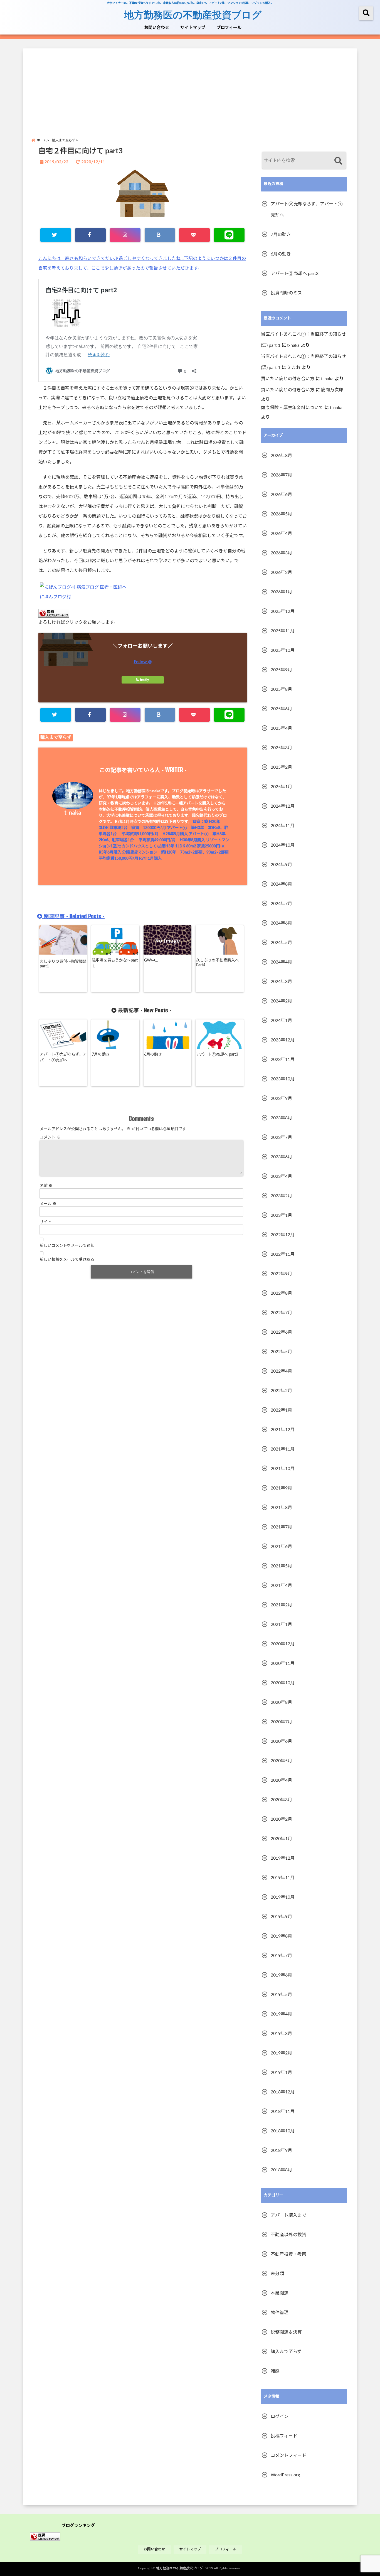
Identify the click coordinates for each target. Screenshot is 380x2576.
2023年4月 (281, 1176)
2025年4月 (281, 728)
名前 (46, 1186)
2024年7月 (281, 904)
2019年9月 (281, 1917)
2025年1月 (281, 787)
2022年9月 (281, 1274)
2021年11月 (283, 1449)
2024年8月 (281, 884)
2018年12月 (283, 2092)
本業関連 (280, 2293)
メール (48, 1204)
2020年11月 (283, 1663)
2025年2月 (281, 767)
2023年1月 (281, 1215)
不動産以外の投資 (288, 2235)
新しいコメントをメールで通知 (67, 1246)
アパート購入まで (288, 2215)
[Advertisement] (190, 87)
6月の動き (153, 1055)
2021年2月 (281, 1605)
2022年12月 (283, 1235)
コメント (50, 1137)
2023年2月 (281, 1196)
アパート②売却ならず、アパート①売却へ (63, 1057)
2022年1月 (281, 1410)
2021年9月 (281, 1488)
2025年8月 (281, 689)
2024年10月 (283, 845)
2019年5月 (281, 1995)
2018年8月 (281, 2170)
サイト (46, 1222)
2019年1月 (281, 2073)
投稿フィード (284, 2436)
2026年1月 (281, 592)
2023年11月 (283, 1060)
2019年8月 (281, 1936)
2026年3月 (281, 553)
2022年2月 (281, 1391)
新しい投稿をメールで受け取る (67, 1260)
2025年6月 (281, 709)
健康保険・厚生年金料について (292, 408)
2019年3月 (281, 2034)
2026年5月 (281, 514)
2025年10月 (283, 650)
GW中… (151, 960)
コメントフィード (288, 2455)
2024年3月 (281, 982)
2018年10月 (283, 2131)
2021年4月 (281, 1586)
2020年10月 (283, 1683)
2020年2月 (281, 1819)
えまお (294, 368)
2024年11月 (283, 826)
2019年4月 (281, 2014)
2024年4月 (281, 962)
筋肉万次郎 (332, 390)
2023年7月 (281, 1137)
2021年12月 (283, 1430)
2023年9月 (281, 1098)
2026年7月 (281, 475)
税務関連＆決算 (286, 2332)
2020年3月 (281, 1800)
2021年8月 (281, 1508)
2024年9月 (281, 865)
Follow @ (143, 662)
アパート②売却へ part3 (217, 1055)
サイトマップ (193, 28)
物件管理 (280, 2313)
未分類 (277, 2274)
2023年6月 (281, 1157)
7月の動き (101, 1055)
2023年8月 (281, 1118)
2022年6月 (281, 1332)
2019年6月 (281, 1975)
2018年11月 (283, 2112)
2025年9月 (281, 670)
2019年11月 (283, 1878)
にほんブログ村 (55, 597)
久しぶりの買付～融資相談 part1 (63, 964)
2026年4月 (281, 534)
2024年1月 (281, 1021)
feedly (144, 680)
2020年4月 (281, 1780)
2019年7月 (281, 1956)
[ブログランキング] (45, 2537)
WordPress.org (285, 2475)
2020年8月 (281, 1702)
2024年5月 (281, 943)
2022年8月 (281, 1293)
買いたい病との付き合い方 (288, 379)
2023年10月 (283, 1079)
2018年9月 (281, 2150)
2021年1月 (281, 1624)
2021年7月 (281, 1527)
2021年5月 (281, 1566)
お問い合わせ (157, 28)
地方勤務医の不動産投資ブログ (193, 14)
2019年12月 (283, 1858)
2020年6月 (281, 1741)
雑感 (275, 2371)
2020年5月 (281, 1761)
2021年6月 (281, 1547)
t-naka (73, 813)
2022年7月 (281, 1313)
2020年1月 (281, 1839)
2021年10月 (283, 1469)
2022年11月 (283, 1254)
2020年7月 (281, 1722)
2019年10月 (283, 1897)
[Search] (338, 161)
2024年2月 (281, 1001)
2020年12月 (283, 1644)
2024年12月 (283, 806)
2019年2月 (281, 2053)
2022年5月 (281, 1352)
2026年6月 (281, 495)
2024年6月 (281, 923)
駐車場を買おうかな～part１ (115, 963)
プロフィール (229, 28)
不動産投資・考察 (288, 2254)
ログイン (280, 2417)
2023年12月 (283, 1040)
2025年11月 (283, 631)
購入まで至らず (56, 738)
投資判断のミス (286, 293)
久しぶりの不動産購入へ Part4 (218, 963)
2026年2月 (281, 572)
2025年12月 (283, 611)
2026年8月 (281, 456)
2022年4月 (281, 1371)
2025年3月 (281, 748)
